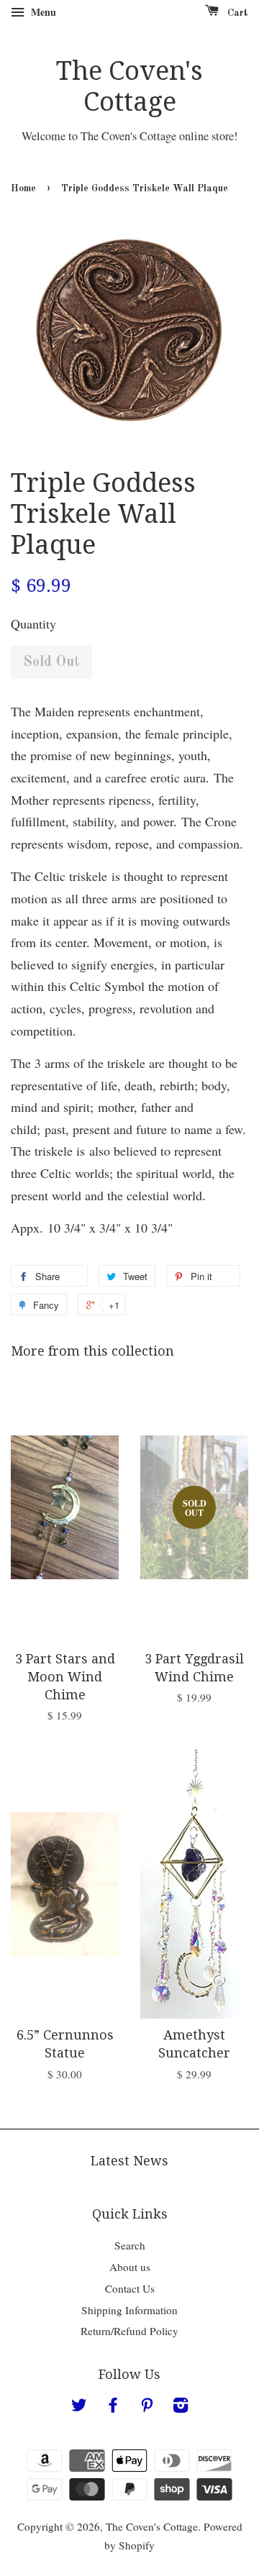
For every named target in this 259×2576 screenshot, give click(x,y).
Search (130, 2245)
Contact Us (130, 2288)
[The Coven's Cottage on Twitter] (79, 2407)
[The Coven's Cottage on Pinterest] (147, 2407)
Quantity (33, 624)
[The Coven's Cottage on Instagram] (181, 2407)
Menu (42, 12)
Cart (236, 13)
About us (130, 2267)
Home (23, 189)
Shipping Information (129, 2310)
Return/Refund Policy (129, 2331)
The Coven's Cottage (129, 86)
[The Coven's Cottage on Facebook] (113, 2407)
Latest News (129, 2161)
